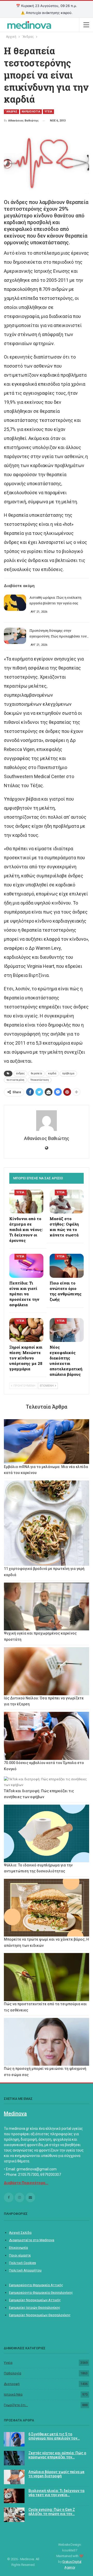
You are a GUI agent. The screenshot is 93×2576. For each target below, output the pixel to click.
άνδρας (20, 1073)
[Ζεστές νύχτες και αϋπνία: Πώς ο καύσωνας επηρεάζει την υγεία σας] (14, 2458)
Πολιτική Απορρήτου (25, 2270)
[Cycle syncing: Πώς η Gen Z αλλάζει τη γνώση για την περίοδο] (14, 2515)
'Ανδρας (11, 112)
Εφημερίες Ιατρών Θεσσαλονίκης (35, 2308)
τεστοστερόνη (15, 1080)
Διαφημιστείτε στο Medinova (32, 2240)
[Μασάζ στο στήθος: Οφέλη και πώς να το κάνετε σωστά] (67, 1202)
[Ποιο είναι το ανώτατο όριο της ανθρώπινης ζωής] (67, 1266)
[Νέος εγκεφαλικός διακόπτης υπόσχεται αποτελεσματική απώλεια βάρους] (67, 1330)
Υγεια (48, 112)
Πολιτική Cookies (22, 2263)
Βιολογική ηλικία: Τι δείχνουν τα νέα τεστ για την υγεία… (56, 2493)
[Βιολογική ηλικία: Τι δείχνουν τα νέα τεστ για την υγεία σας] (14, 2496)
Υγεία (8, 2363)
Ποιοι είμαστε (20, 2255)
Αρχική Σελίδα (20, 2233)
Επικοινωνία (18, 2248)
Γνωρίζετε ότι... (16, 2405)
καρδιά (52, 1073)
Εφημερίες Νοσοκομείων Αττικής (35, 2300)
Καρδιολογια (31, 112)
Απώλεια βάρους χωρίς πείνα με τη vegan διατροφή (56, 2474)
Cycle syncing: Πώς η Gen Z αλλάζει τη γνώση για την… (52, 2512)
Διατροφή (12, 2384)
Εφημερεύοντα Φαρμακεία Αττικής (36, 2285)
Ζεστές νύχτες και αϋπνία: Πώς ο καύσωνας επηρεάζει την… (57, 2455)
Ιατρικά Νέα (13, 2394)
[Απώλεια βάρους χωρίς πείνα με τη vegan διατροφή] (14, 2477)
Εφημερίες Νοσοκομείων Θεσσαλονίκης (40, 2315)
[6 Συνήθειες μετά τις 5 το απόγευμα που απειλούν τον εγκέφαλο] (14, 2439)
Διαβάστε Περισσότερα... (26, 2183)
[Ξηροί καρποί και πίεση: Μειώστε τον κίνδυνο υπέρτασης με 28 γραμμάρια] (26, 1330)
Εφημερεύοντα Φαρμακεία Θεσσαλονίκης (41, 2293)
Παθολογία (13, 2373)
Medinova (15, 2114)
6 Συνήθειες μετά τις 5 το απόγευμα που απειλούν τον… (54, 2436)
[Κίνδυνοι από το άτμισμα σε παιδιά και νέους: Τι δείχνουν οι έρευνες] (26, 1202)
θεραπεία (36, 1073)
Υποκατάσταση (40, 1080)
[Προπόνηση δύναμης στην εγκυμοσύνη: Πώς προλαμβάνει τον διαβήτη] (15, 636)
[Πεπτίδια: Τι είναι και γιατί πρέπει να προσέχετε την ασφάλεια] (26, 1266)
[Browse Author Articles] (47, 1121)
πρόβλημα (68, 1073)
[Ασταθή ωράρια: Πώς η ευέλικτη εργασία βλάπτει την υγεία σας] (15, 603)
